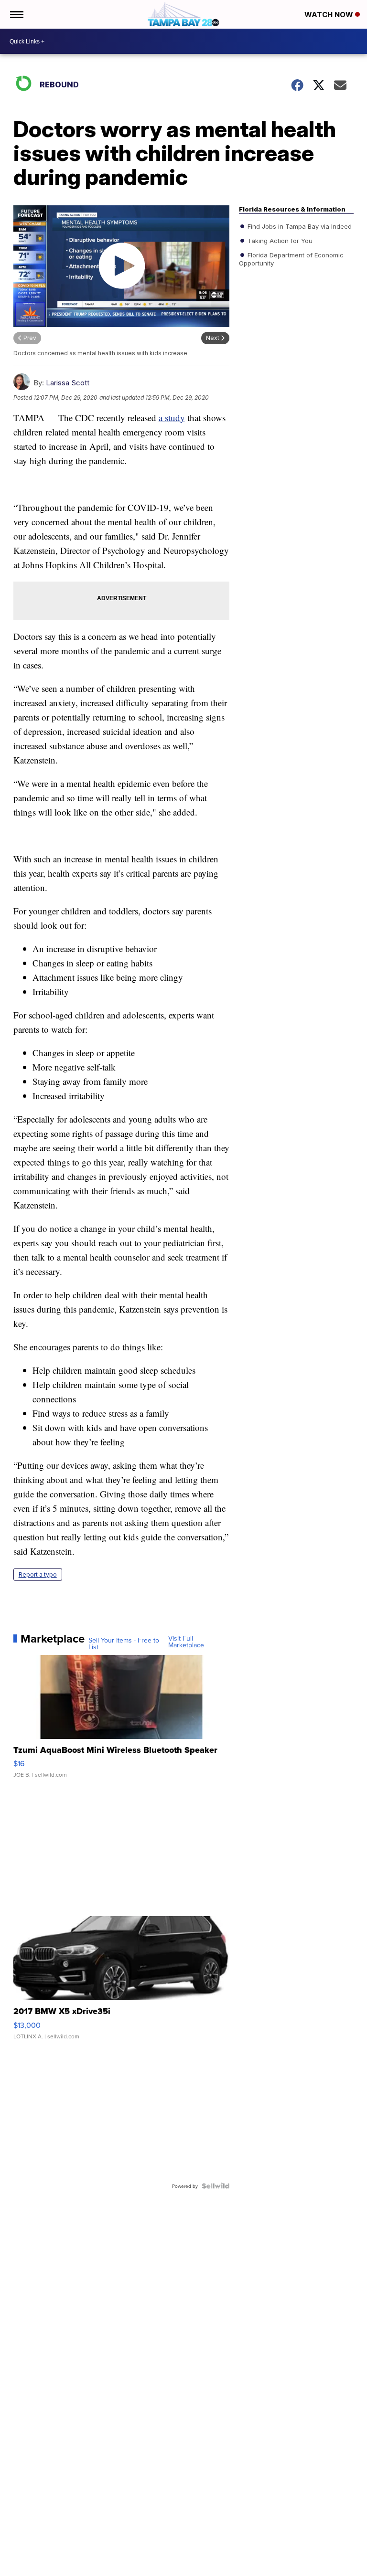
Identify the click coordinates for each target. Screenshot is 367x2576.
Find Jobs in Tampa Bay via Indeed (299, 226)
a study (172, 418)
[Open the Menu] (16, 14)
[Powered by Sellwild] (216, 2186)
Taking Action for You (279, 241)
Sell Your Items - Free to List (124, 1643)
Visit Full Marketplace (186, 1642)
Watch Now (330, 15)
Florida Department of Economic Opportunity (291, 259)
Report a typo (38, 1574)
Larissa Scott (68, 383)
